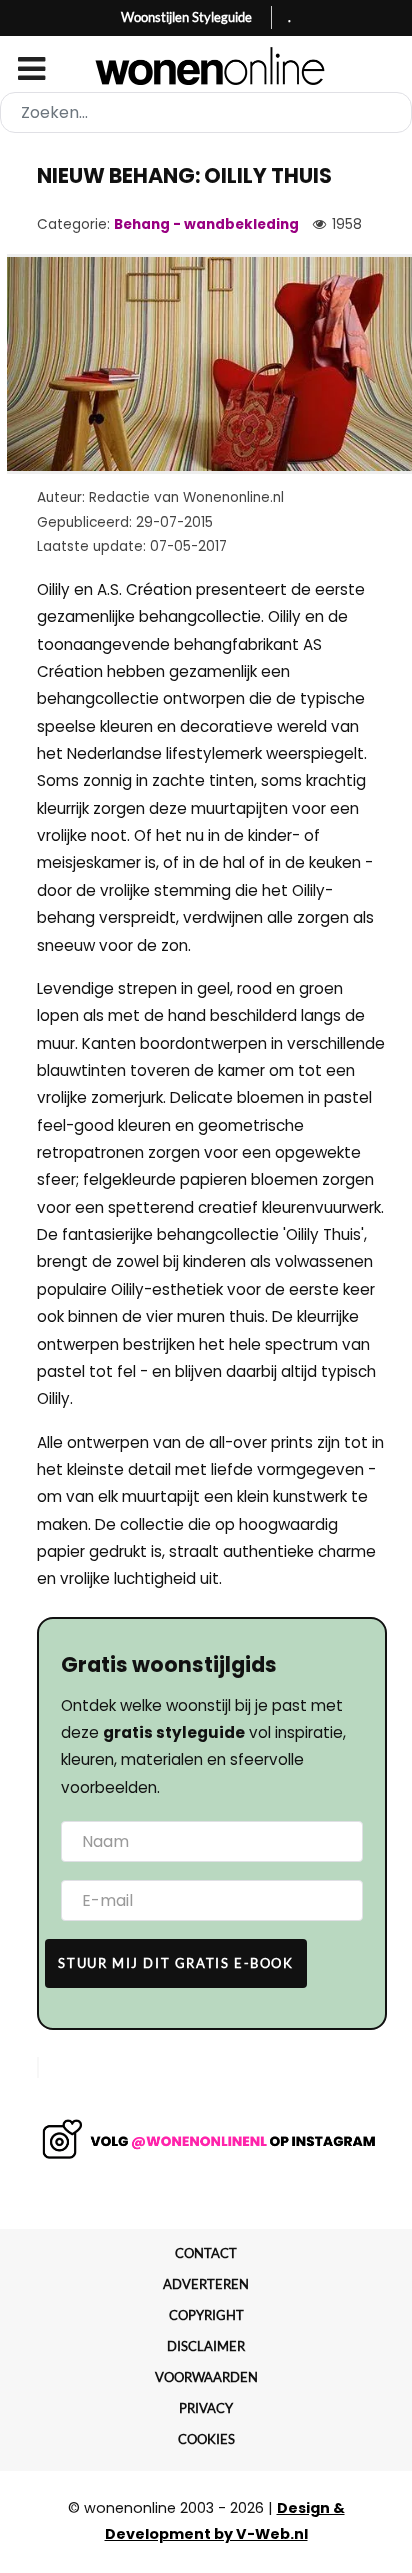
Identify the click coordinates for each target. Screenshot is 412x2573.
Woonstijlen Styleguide (186, 17)
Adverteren (206, 2284)
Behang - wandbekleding (206, 224)
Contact (206, 2253)
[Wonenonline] (206, 66)
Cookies (206, 2439)
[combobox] (206, 112)
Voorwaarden (206, 2377)
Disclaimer (206, 2346)
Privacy (206, 2408)
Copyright (206, 2315)
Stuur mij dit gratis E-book (175, 1963)
